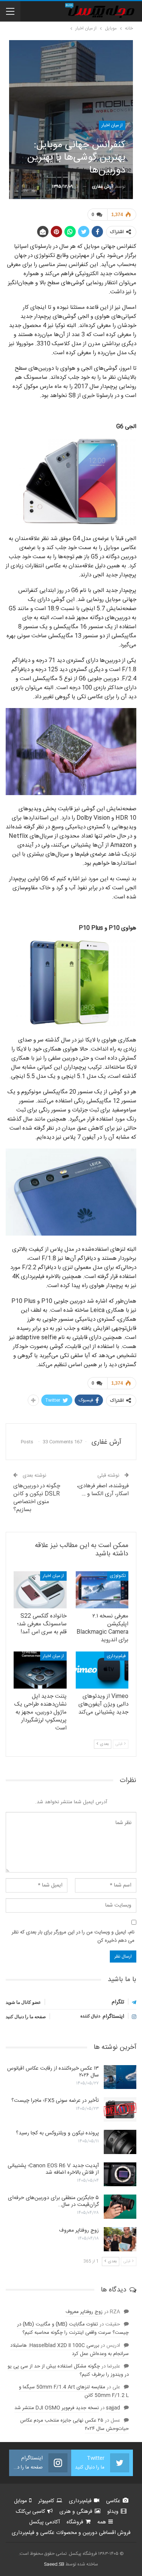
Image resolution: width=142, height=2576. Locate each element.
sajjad (113, 2408)
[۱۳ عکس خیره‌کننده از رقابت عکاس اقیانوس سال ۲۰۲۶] (120, 2077)
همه (102, 2522)
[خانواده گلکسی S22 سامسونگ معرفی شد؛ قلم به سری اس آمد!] (40, 1590)
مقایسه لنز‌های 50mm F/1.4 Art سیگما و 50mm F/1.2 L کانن (74, 2391)
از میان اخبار (112, 125)
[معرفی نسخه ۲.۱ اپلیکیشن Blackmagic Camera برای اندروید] (102, 1590)
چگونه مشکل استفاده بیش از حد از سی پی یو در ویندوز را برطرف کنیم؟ (68, 2371)
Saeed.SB (54, 2564)
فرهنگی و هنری (76, 2512)
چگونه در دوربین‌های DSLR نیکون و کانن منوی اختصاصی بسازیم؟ (37, 1498)
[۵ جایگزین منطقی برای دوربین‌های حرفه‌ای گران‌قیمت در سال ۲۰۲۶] (120, 2207)
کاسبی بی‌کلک (30, 2512)
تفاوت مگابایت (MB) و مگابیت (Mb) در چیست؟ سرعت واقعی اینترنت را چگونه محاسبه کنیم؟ (73, 2329)
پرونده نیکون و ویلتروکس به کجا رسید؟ (57, 2133)
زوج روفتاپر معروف (79, 2230)
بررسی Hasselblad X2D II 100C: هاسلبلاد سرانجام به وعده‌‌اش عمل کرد (69, 2350)
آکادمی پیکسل (44, 2522)
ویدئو (113, 2512)
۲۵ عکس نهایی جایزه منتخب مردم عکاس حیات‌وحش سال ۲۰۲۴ (74, 2425)
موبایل (20, 2501)
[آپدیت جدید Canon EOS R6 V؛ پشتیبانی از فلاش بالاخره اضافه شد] (120, 2174)
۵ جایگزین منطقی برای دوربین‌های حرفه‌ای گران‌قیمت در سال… (53, 2201)
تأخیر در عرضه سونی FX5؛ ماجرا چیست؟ (55, 2101)
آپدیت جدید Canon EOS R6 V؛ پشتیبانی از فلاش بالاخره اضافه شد (53, 2169)
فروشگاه (75, 2522)
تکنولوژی (118, 1576)
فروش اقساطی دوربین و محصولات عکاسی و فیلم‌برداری (71, 2533)
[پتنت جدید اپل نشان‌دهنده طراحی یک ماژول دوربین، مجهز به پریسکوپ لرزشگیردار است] (40, 1670)
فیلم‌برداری (116, 1656)
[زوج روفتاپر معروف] (120, 2239)
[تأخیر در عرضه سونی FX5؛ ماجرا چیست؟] (120, 2109)
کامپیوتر (46, 2501)
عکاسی (113, 2501)
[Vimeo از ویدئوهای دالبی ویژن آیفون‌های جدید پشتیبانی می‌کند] (102, 1670)
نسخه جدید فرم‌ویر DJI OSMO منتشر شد (57, 2408)
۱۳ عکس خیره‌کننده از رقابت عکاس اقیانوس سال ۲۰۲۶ (53, 2072)
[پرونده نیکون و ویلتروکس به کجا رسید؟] (120, 2142)
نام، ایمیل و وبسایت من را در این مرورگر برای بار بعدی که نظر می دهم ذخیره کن (73, 1936)
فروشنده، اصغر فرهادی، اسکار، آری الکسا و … (103, 1490)
